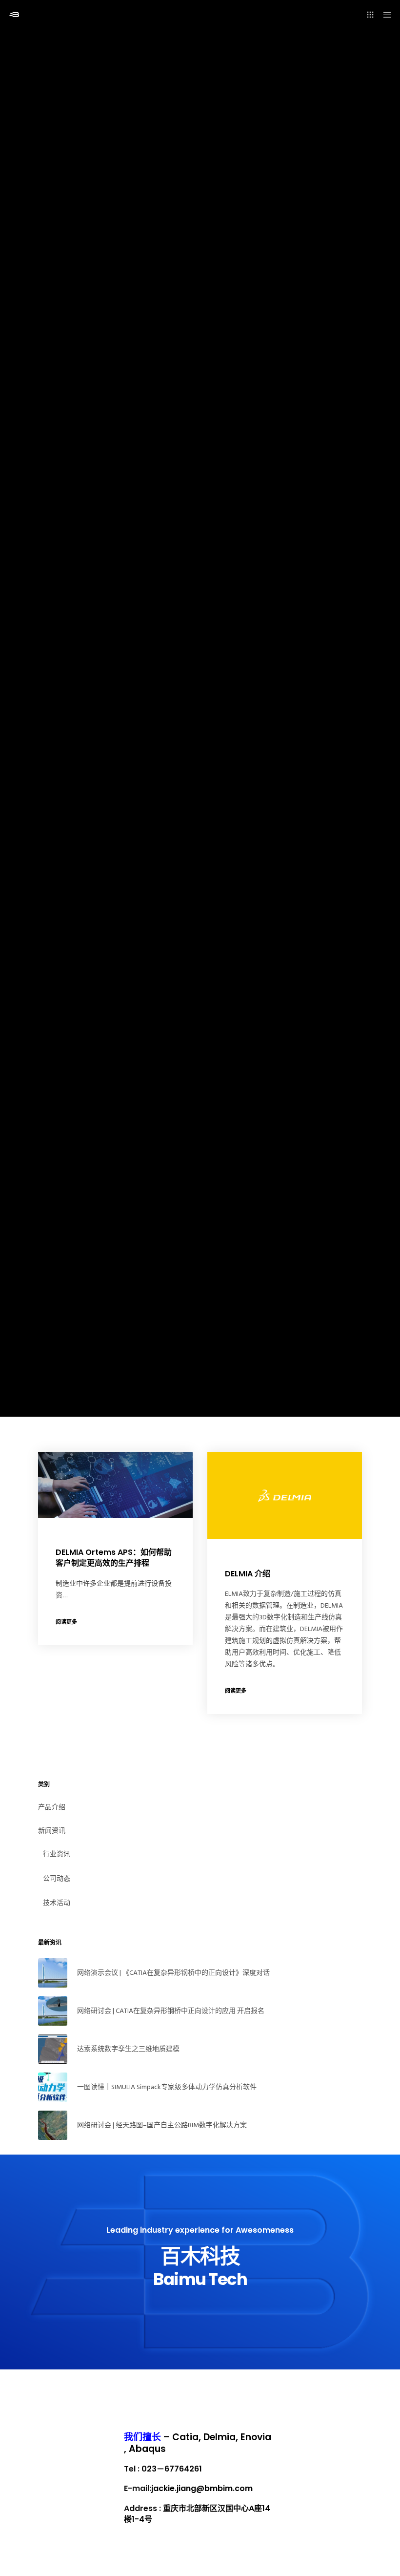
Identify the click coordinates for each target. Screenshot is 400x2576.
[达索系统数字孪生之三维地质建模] (53, 2049)
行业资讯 (57, 1854)
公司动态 (57, 1878)
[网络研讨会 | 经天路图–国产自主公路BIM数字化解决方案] (53, 2125)
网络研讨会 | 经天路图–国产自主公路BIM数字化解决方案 (162, 2125)
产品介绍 (52, 1807)
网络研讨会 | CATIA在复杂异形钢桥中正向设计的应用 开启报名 (171, 2011)
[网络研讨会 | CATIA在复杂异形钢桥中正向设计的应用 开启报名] (53, 2011)
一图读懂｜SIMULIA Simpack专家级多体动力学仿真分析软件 (167, 2087)
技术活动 (57, 1903)
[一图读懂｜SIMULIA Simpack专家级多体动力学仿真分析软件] (53, 2087)
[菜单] (384, 15)
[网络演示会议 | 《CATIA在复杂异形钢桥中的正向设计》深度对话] (53, 1973)
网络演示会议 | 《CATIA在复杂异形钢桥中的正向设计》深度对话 (173, 1973)
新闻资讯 (52, 1831)
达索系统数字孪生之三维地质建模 (128, 2049)
